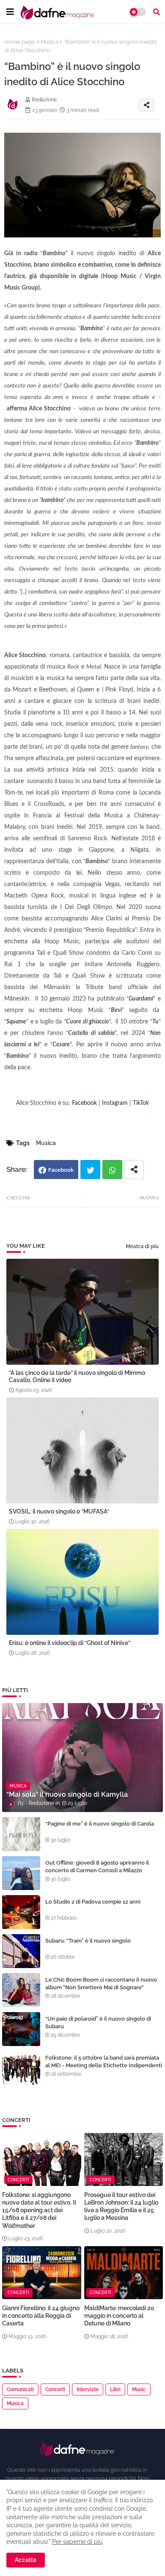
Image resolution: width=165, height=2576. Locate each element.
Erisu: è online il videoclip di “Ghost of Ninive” (70, 1643)
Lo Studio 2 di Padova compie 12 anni (93, 1902)
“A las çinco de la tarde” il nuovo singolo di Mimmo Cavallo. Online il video (77, 1376)
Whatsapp (112, 1170)
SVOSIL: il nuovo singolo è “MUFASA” (59, 1511)
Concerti (55, 2389)
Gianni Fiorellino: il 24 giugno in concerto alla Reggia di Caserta (41, 2316)
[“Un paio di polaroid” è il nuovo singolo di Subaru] (21, 2029)
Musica (49, 42)
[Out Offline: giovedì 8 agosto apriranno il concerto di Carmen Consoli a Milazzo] (21, 1873)
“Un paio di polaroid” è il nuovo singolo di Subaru (98, 2023)
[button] (157, 12)
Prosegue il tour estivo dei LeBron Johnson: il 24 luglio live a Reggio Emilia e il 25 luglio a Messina (121, 2207)
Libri (115, 2389)
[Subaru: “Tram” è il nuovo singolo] (21, 1951)
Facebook (61, 1170)
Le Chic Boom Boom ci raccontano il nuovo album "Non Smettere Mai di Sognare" (101, 1984)
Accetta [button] (26, 2560)
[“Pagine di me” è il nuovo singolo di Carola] (21, 1834)
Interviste (88, 2389)
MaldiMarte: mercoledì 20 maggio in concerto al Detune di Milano (119, 2316)
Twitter (90, 1170)
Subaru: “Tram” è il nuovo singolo (88, 1941)
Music (139, 2389)
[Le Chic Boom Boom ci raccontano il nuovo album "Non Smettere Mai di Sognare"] (21, 1990)
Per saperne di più (77, 2542)
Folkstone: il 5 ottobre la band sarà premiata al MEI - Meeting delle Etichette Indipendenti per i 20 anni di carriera (104, 2065)
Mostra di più (142, 1246)
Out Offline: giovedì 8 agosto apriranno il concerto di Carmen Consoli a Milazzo (97, 1866)
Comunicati (20, 2389)
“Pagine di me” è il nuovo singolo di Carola (100, 1824)
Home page (19, 42)
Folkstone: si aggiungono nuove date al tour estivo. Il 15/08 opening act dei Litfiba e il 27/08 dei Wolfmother (39, 2210)
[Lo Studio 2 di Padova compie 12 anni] (21, 1912)
